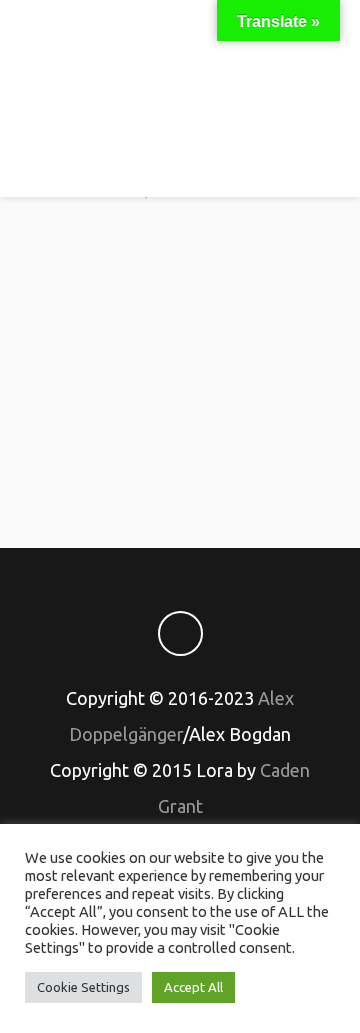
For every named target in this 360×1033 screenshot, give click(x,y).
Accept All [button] (193, 987)
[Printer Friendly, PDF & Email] (180, 462)
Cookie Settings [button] (83, 987)
